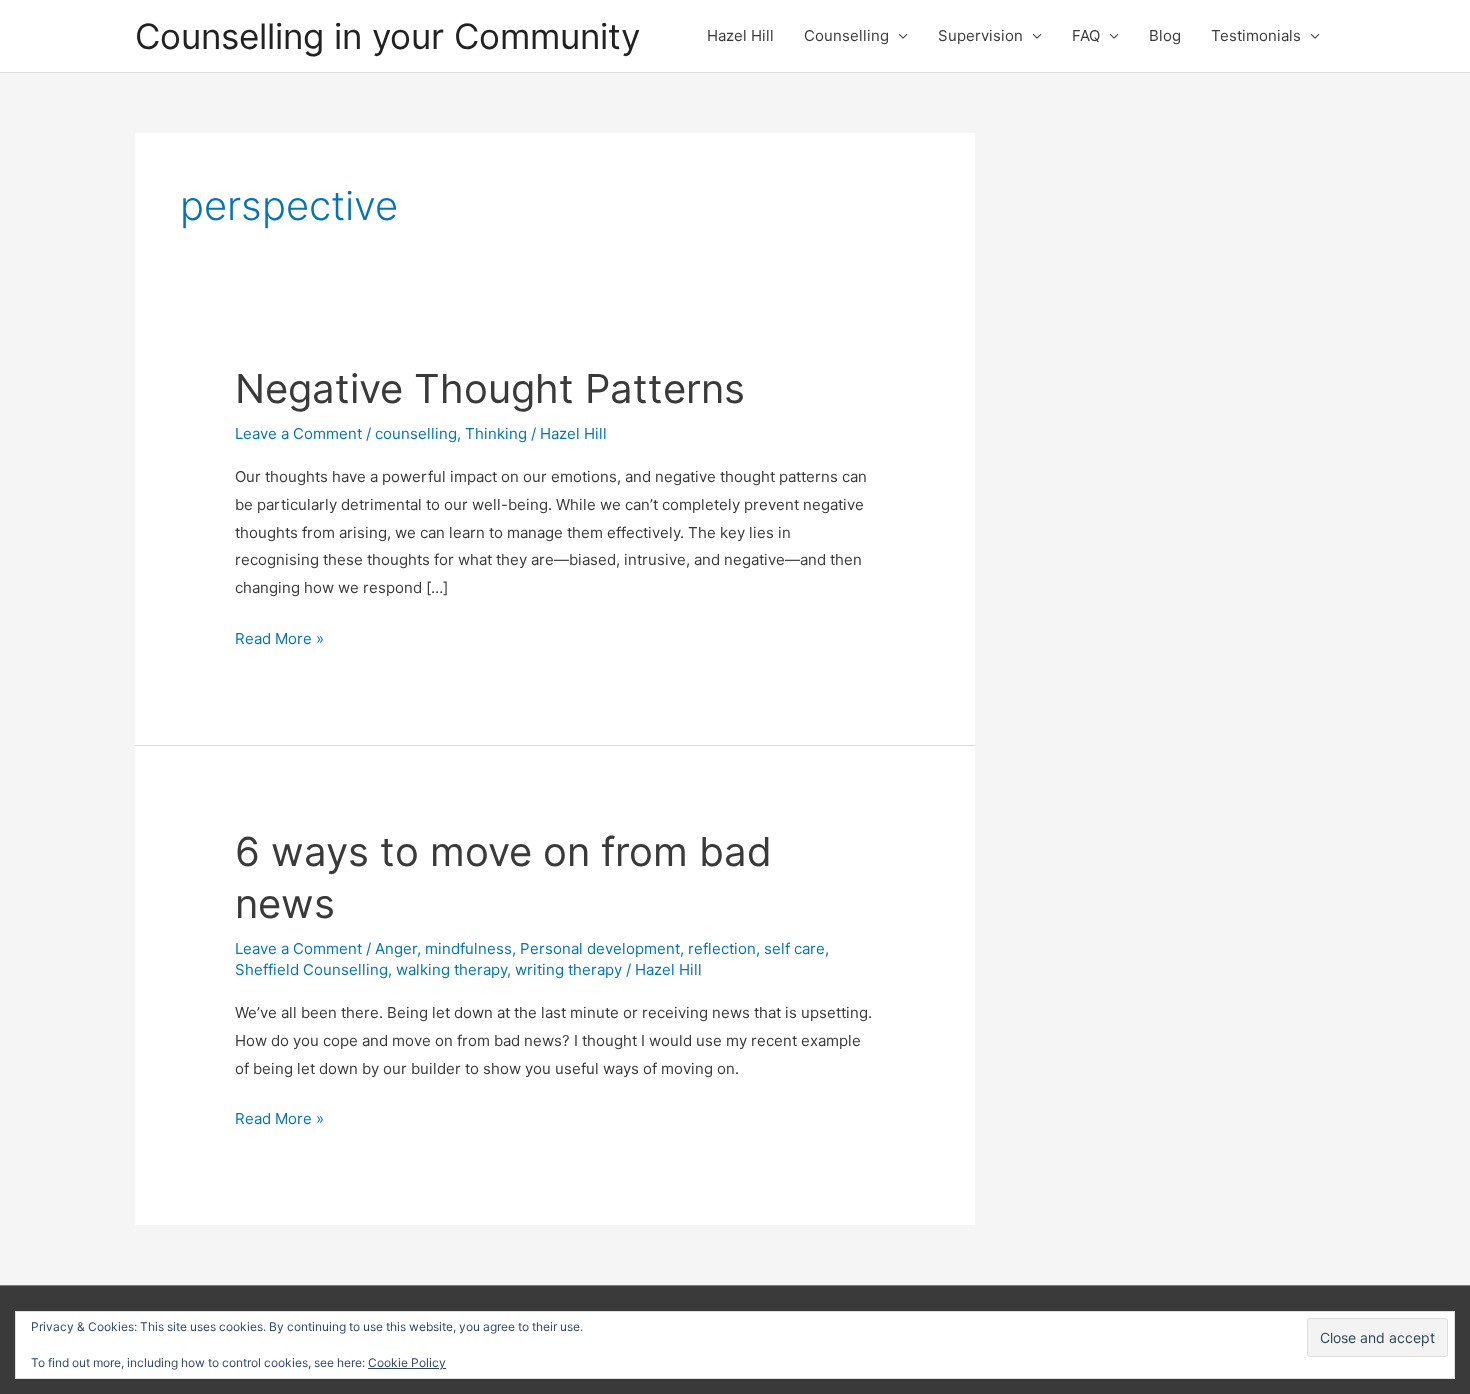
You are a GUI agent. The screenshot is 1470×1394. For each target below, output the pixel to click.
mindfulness (468, 948)
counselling (416, 433)
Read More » (279, 640)
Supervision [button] (980, 35)
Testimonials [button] (1256, 35)
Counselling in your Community (387, 36)
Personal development (600, 948)
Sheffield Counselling (311, 969)
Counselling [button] (846, 35)
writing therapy (568, 969)
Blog (1165, 35)
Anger (396, 948)
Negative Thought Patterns (490, 388)
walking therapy (451, 969)
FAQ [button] (1086, 35)
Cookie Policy (407, 1362)
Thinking (496, 433)
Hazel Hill (740, 35)
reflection (722, 948)
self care (794, 948)
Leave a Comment (298, 433)
